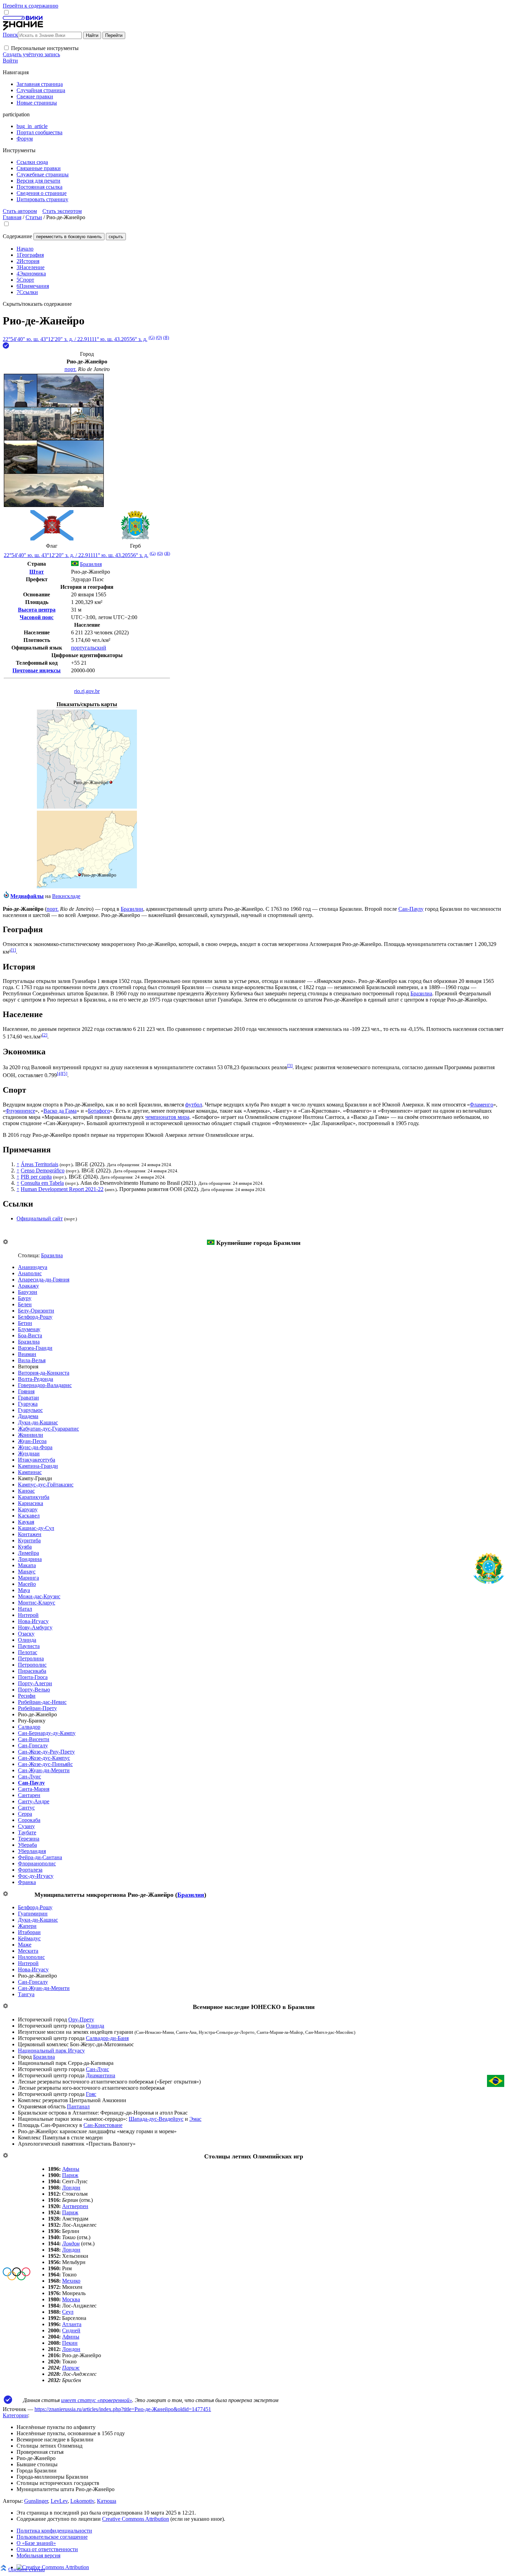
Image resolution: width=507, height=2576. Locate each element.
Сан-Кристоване (103, 2125)
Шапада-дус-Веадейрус (156, 2119)
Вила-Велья (32, 1360)
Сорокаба (29, 1820)
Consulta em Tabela (42, 1183)
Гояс (91, 2094)
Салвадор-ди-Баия (107, 2038)
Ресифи (27, 1696)
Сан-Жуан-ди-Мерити (44, 1770)
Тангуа (26, 1994)
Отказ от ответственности (47, 2549)
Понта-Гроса (33, 1677)
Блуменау (29, 1329)
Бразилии (132, 909)
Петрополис (32, 1665)
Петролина (31, 1658)
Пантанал (78, 2106)
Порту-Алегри (35, 1683)
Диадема (28, 1416)
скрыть (116, 237)
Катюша (107, 2501)
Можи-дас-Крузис (39, 1596)
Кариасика (31, 1503)
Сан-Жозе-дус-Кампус (44, 1758)
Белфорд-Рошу (35, 1317)
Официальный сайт (40, 1218)
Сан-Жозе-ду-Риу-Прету (46, 1752)
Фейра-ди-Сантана (40, 1857)
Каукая (26, 1522)
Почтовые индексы (37, 670)
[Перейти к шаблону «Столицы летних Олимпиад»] (6, 2156)
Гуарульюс (30, 1410)
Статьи (34, 217)
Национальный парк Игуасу (51, 2051)
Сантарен (29, 1795)
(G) (152, 337)
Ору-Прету (81, 2019)
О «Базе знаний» (36, 2543)
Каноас (26, 1491)
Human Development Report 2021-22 (62, 1189)
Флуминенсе (20, 1111)
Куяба (25, 1547)
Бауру (25, 1298)
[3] (290, 1066)
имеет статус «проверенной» (97, 2400)
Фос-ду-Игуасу (36, 1876)
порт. (71, 369)
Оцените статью (27, 2569)
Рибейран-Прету (37, 1708)
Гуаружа (28, 1404)
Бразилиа (421, 993)
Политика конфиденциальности (54, 2531)
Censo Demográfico (43, 1170)
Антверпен (75, 2206)
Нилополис (31, 1957)
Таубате (27, 1832)
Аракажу (28, 1286)
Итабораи (29, 1932)
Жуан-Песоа (32, 1441)
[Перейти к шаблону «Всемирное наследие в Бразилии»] (6, 2006)
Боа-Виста (30, 1335)
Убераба (27, 1845)
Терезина (29, 1839)
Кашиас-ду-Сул (36, 1528)
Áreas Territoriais (39, 1164)
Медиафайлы (27, 896)
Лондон (71, 2188)
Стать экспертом (62, 211)
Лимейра (28, 1553)
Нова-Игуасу (33, 1621)
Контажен (30, 1534)
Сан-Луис (29, 1777)
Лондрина (30, 1559)
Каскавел (29, 1516)
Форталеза (30, 1870)
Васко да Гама (60, 1111)
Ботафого (99, 1111)
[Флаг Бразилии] (211, 1243)
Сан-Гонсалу (33, 1745)
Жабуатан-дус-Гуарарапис (48, 1429)
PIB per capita (36, 1177)
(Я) (166, 337)
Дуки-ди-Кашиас (38, 1422)
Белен (25, 1304)
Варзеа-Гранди (35, 1348)
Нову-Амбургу (35, 1627)
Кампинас (30, 1472)
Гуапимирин (33, 1914)
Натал (25, 1609)
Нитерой (28, 1615)
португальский (89, 648)
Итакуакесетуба (37, 1460)
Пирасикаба (32, 1671)
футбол (194, 1105)
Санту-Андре (34, 1801)
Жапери (27, 1926)
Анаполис (30, 1273)
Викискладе (66, 896)
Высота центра (37, 610)
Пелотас (28, 1652)
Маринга (28, 1578)
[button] (6, 48)
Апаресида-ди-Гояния (44, 1280)
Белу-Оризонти (36, 1311)
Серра (25, 1814)
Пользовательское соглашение (52, 2537)
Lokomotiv (82, 2501)
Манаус (27, 1572)
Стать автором (20, 211)
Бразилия (191, 1895)
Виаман (27, 1354)
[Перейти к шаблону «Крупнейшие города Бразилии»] (6, 1242)
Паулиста (29, 1646)
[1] (13, 950)
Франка (27, 1882)
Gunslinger (36, 2501)
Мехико (71, 2281)
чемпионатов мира (167, 1117)
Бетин (25, 1323)
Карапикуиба (34, 1497)
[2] (45, 1035)
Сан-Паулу (411, 909)
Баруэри (28, 1292)
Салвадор (29, 1727)
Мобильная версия (38, 2555)
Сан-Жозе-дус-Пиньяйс (45, 1764)
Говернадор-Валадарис (45, 1385)
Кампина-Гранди (38, 1466)
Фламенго (481, 1105)
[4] (59, 1074)
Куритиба (29, 1540)
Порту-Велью (34, 1690)
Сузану (26, 1826)
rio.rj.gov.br (87, 691)
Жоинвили (31, 1435)
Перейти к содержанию (31, 6)
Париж (70, 2175)
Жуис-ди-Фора (35, 1447)
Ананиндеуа (33, 1267)
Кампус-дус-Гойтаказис (46, 1485)
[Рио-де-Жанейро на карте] (87, 807)
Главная (12, 217)
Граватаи (28, 1398)
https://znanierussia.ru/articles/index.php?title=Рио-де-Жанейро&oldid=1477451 (123, 2409)
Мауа (24, 1590)
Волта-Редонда (36, 1379)
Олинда (27, 1640)
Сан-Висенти (34, 1739)
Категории (15, 2415)
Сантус (26, 1808)
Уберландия (32, 1851)
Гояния (26, 1391)
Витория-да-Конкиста (44, 1373)
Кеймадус (29, 1938)
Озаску (26, 1634)
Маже (25, 1945)
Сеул (68, 2312)
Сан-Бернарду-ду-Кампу (47, 1733)
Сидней (71, 2330)
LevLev (59, 2501)
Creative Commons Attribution (136, 2519)
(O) (159, 337)
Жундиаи (29, 1453)
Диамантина (101, 2075)
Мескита (28, 1951)
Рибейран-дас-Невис (42, 1702)
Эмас (195, 2119)
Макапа (27, 1565)
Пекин (70, 2343)
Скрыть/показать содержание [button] (37, 304)
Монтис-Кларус (37, 1603)
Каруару (28, 1509)
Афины (71, 2169)
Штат (37, 572)
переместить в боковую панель (69, 237)
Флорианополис (37, 1863)
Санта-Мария (34, 1789)
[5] (65, 1074)
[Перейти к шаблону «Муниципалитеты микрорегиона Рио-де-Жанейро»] (6, 1894)
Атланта (72, 2324)
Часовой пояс (37, 617)
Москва (71, 2299)
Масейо (27, 1584)
